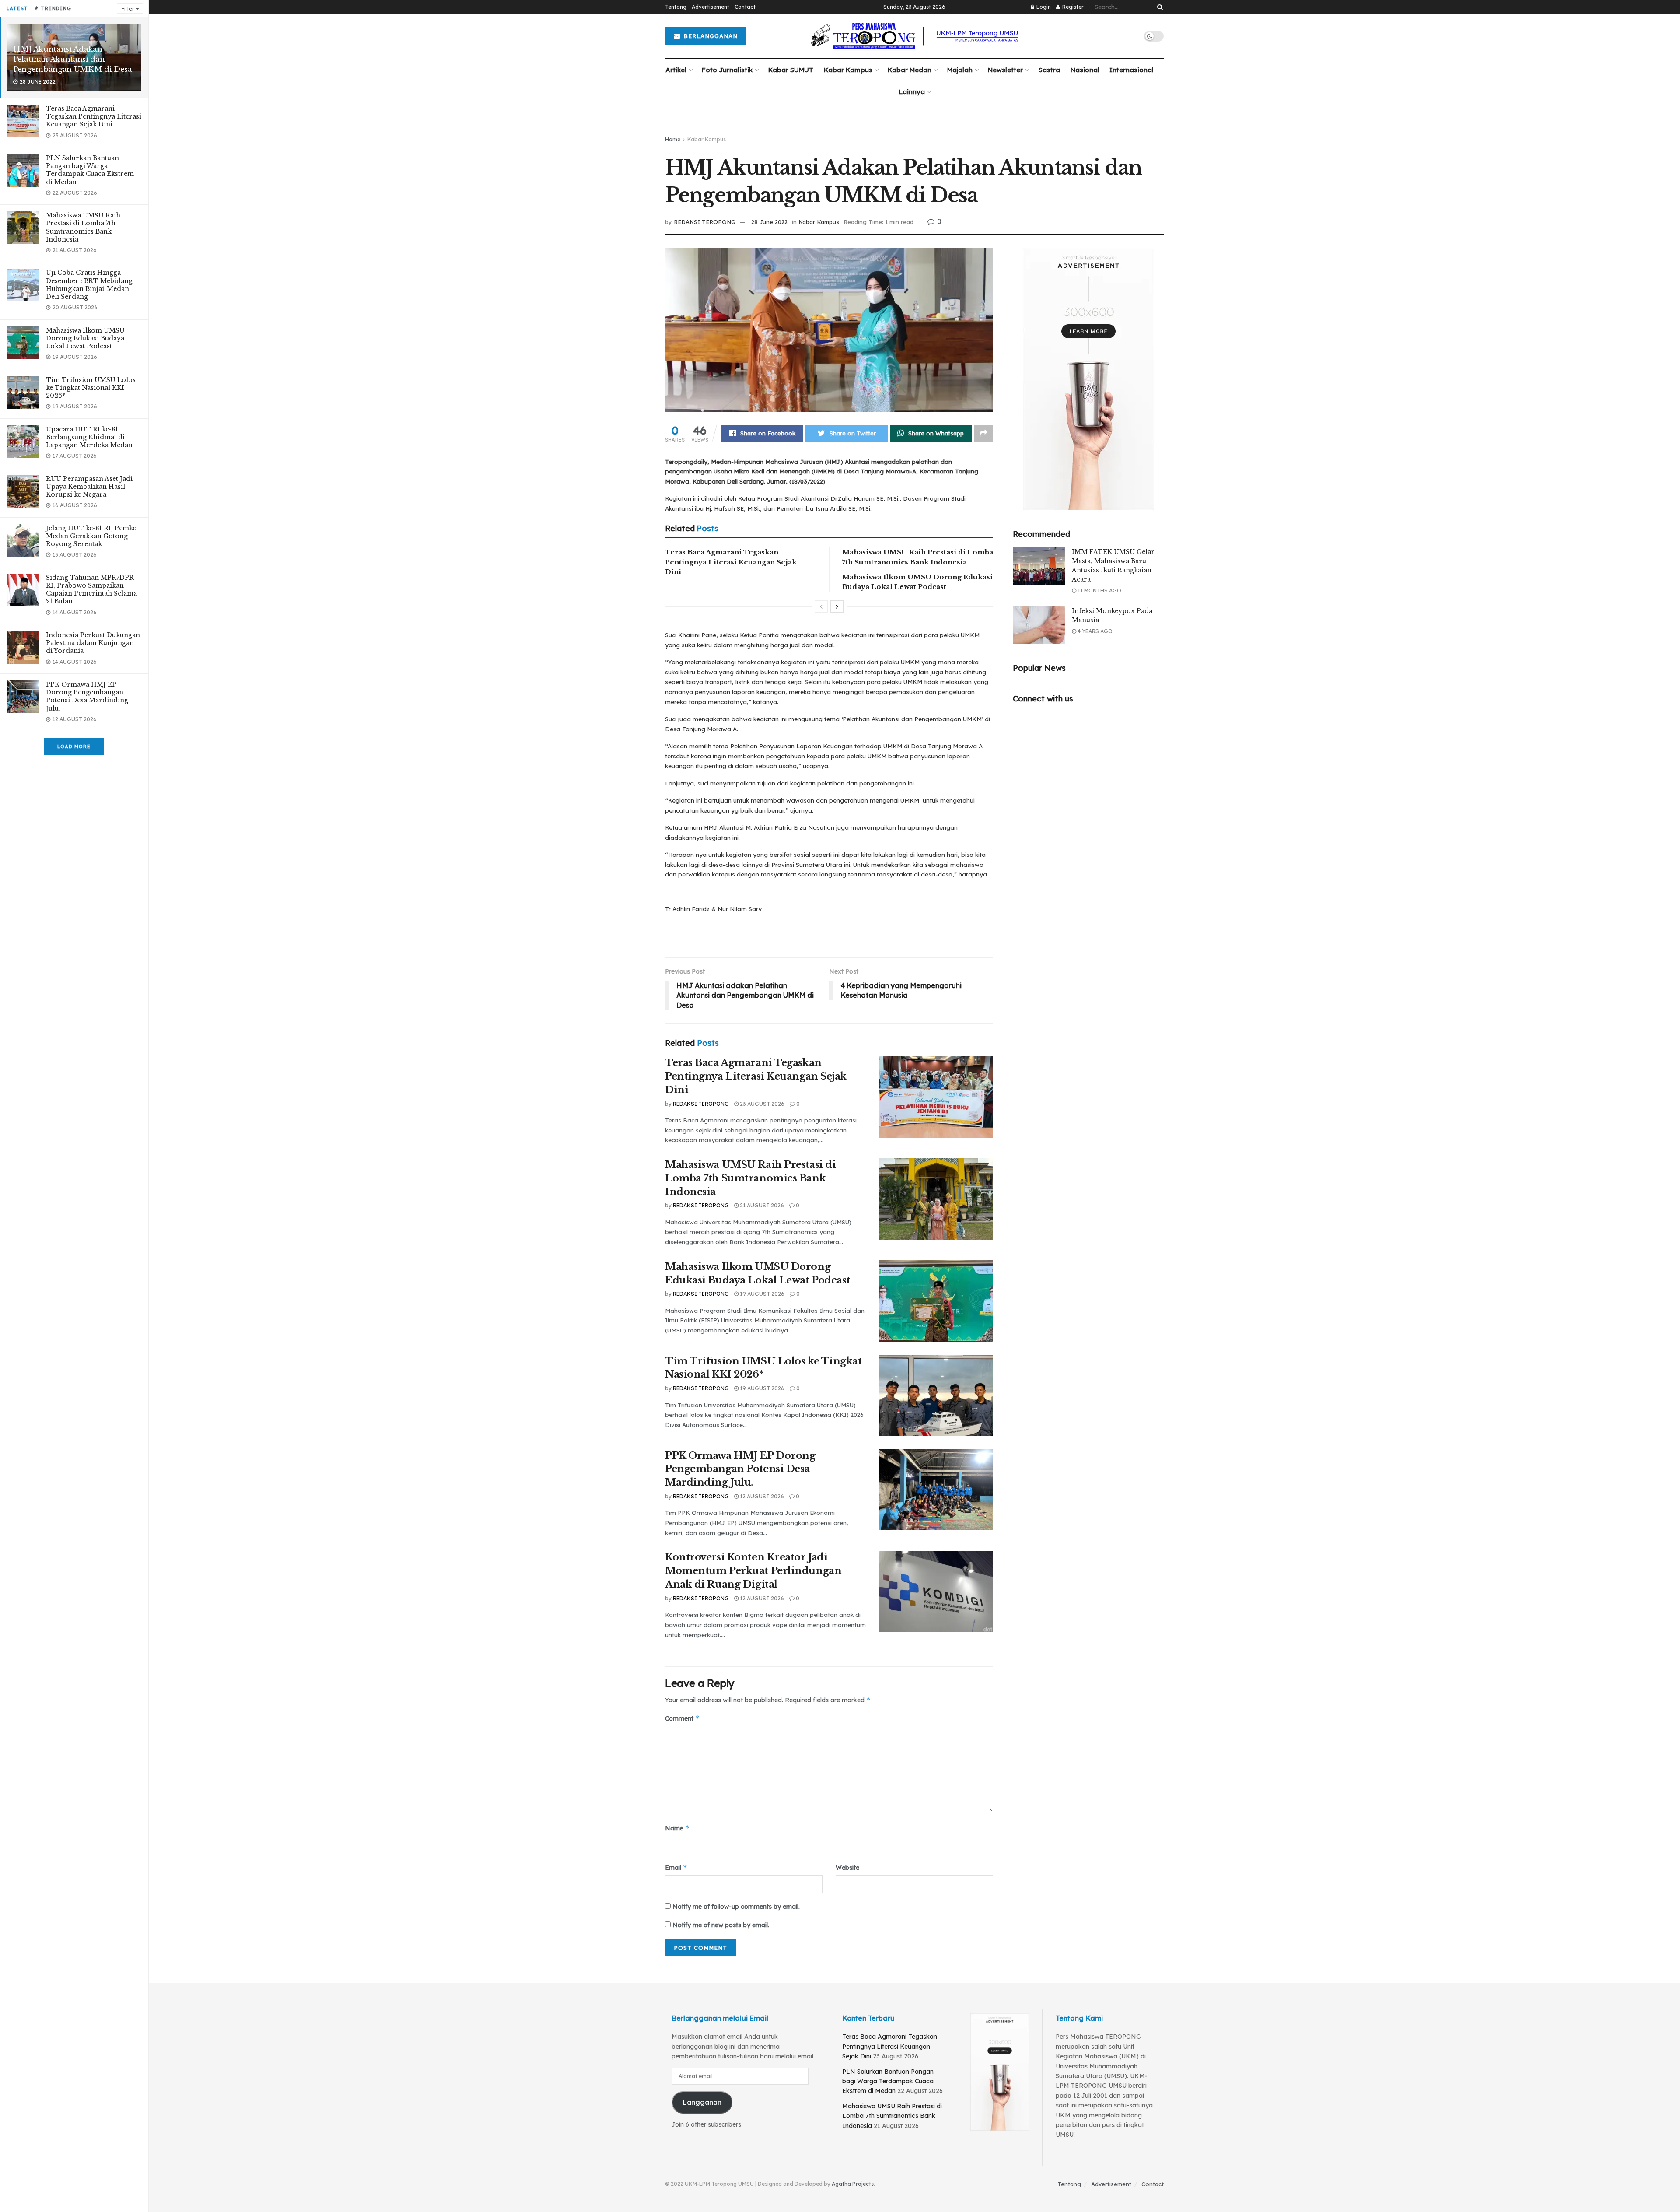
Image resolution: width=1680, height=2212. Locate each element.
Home (673, 139)
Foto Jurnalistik (727, 70)
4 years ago (1094, 631)
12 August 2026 (761, 1496)
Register (1072, 7)
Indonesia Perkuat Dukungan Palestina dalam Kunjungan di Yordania (93, 643)
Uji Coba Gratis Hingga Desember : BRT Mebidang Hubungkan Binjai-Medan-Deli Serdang (89, 285)
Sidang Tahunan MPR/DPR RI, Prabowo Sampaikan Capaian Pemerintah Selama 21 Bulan (91, 590)
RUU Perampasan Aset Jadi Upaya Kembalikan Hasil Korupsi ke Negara (89, 487)
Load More (74, 747)
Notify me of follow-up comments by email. (736, 1907)
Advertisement (710, 7)
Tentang (676, 7)
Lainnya (912, 92)
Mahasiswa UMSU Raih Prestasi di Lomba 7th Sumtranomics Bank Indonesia (83, 227)
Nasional (1085, 70)
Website (847, 1868)
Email (676, 1867)
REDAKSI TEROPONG (705, 222)
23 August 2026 (761, 1104)
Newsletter (1005, 70)
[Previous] (821, 606)
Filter (128, 9)
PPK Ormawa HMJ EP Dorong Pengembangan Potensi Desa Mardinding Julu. (87, 696)
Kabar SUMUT (791, 70)
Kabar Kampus (848, 70)
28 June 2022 (769, 222)
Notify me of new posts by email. (721, 1925)
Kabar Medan (910, 70)
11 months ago (1099, 591)
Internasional (1132, 70)
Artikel (676, 70)
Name (677, 1828)
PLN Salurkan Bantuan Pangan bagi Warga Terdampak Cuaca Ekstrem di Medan (90, 170)
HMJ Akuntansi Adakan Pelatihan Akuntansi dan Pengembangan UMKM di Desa (73, 59)
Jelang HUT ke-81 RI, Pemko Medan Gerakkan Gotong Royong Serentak (91, 536)
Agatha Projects (853, 2184)
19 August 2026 (761, 1294)
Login (1043, 7)
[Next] (837, 606)
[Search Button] (1158, 7)
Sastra (1049, 70)
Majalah (960, 70)
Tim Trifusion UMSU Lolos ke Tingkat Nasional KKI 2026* (91, 388)
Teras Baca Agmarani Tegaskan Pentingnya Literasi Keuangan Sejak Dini (94, 116)
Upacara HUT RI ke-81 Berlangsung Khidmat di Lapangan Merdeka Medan (89, 437)
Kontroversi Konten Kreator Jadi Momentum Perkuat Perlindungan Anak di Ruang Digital (753, 1571)
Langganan (702, 2102)
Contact (745, 7)
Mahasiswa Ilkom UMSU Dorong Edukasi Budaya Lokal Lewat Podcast (85, 338)
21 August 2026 (761, 1205)
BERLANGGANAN (709, 36)
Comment (682, 1718)
